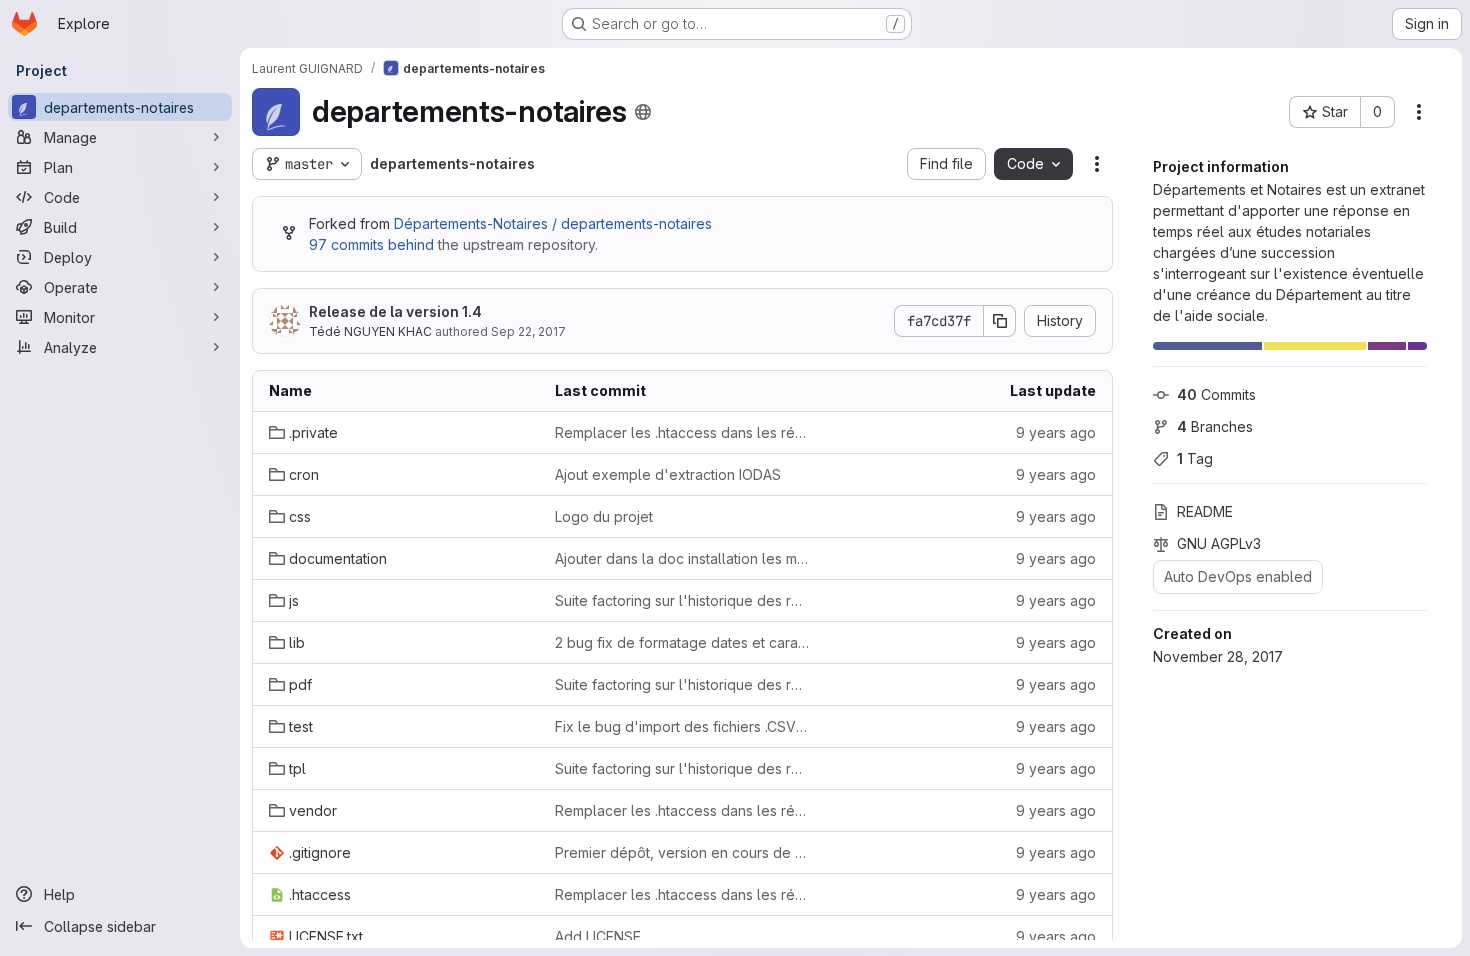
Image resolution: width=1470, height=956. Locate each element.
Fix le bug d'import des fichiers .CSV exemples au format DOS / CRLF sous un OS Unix (682, 726)
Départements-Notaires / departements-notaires (553, 223)
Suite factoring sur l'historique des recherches (682, 600)
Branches (1215, 426)
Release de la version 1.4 (395, 311)
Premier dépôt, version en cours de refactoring (682, 852)
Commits (1216, 394)
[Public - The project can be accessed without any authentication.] (643, 112)
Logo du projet (604, 516)
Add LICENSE (598, 936)
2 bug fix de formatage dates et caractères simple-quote (682, 642)
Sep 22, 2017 (528, 331)
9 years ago (1056, 432)
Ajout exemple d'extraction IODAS (668, 474)
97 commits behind (371, 244)
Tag (1195, 458)
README (1205, 511)
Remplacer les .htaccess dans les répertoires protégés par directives (682, 432)
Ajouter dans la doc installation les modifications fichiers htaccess (682, 558)
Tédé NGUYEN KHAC (370, 331)
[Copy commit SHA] (1000, 321)
